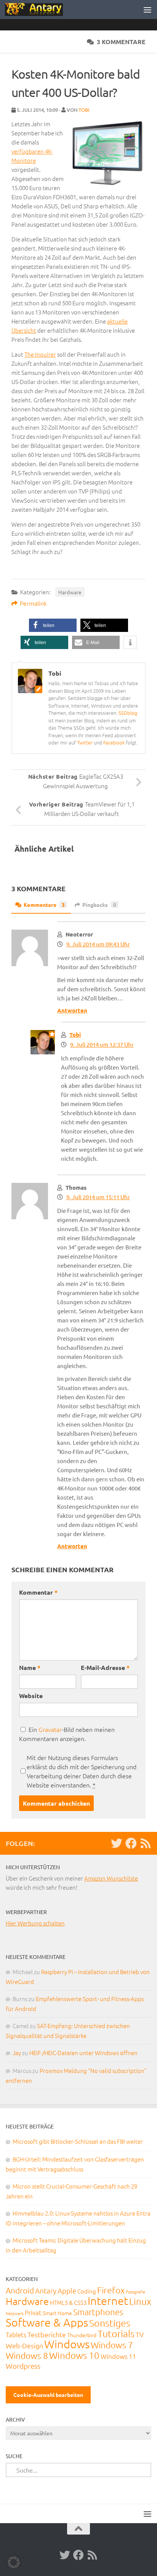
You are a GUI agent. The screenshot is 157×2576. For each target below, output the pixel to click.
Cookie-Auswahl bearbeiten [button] (48, 2395)
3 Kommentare (121, 42)
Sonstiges (110, 2323)
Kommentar (38, 1592)
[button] (53, 625)
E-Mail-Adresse (105, 1667)
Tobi (84, 110)
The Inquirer (40, 354)
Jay (17, 2053)
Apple (67, 2290)
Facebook (114, 742)
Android (20, 2290)
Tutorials (116, 2333)
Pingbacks (99, 905)
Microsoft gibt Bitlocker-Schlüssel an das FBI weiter (78, 2141)
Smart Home (57, 2313)
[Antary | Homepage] (44, 10)
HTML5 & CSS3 (68, 2302)
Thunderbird (82, 2335)
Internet (108, 2301)
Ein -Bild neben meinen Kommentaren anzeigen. (67, 1734)
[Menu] (147, 10)
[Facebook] (131, 1843)
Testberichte (47, 2334)
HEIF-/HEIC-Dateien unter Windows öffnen (83, 2053)
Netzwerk (15, 2313)
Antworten (72, 1010)
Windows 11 (119, 2356)
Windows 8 (27, 2355)
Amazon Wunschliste (111, 1878)
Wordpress (23, 2366)
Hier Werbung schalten (35, 1923)
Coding (87, 2291)
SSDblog (128, 713)
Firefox (111, 2290)
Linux (140, 2301)
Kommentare (44, 905)
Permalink (33, 603)
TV (140, 2334)
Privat (33, 2313)
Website (31, 1696)
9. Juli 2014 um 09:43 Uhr (98, 944)
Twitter (85, 742)
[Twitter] (117, 1843)
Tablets (16, 2335)
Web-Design (24, 2345)
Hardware (70, 592)
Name (30, 1667)
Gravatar (50, 1729)
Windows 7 (112, 2345)
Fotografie (135, 2292)
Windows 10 (74, 2355)
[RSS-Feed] (146, 1843)
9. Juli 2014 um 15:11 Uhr (98, 1197)
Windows (67, 2344)
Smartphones (98, 2312)
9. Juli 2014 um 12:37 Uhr (102, 1044)
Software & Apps (47, 2322)
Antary (46, 2290)
